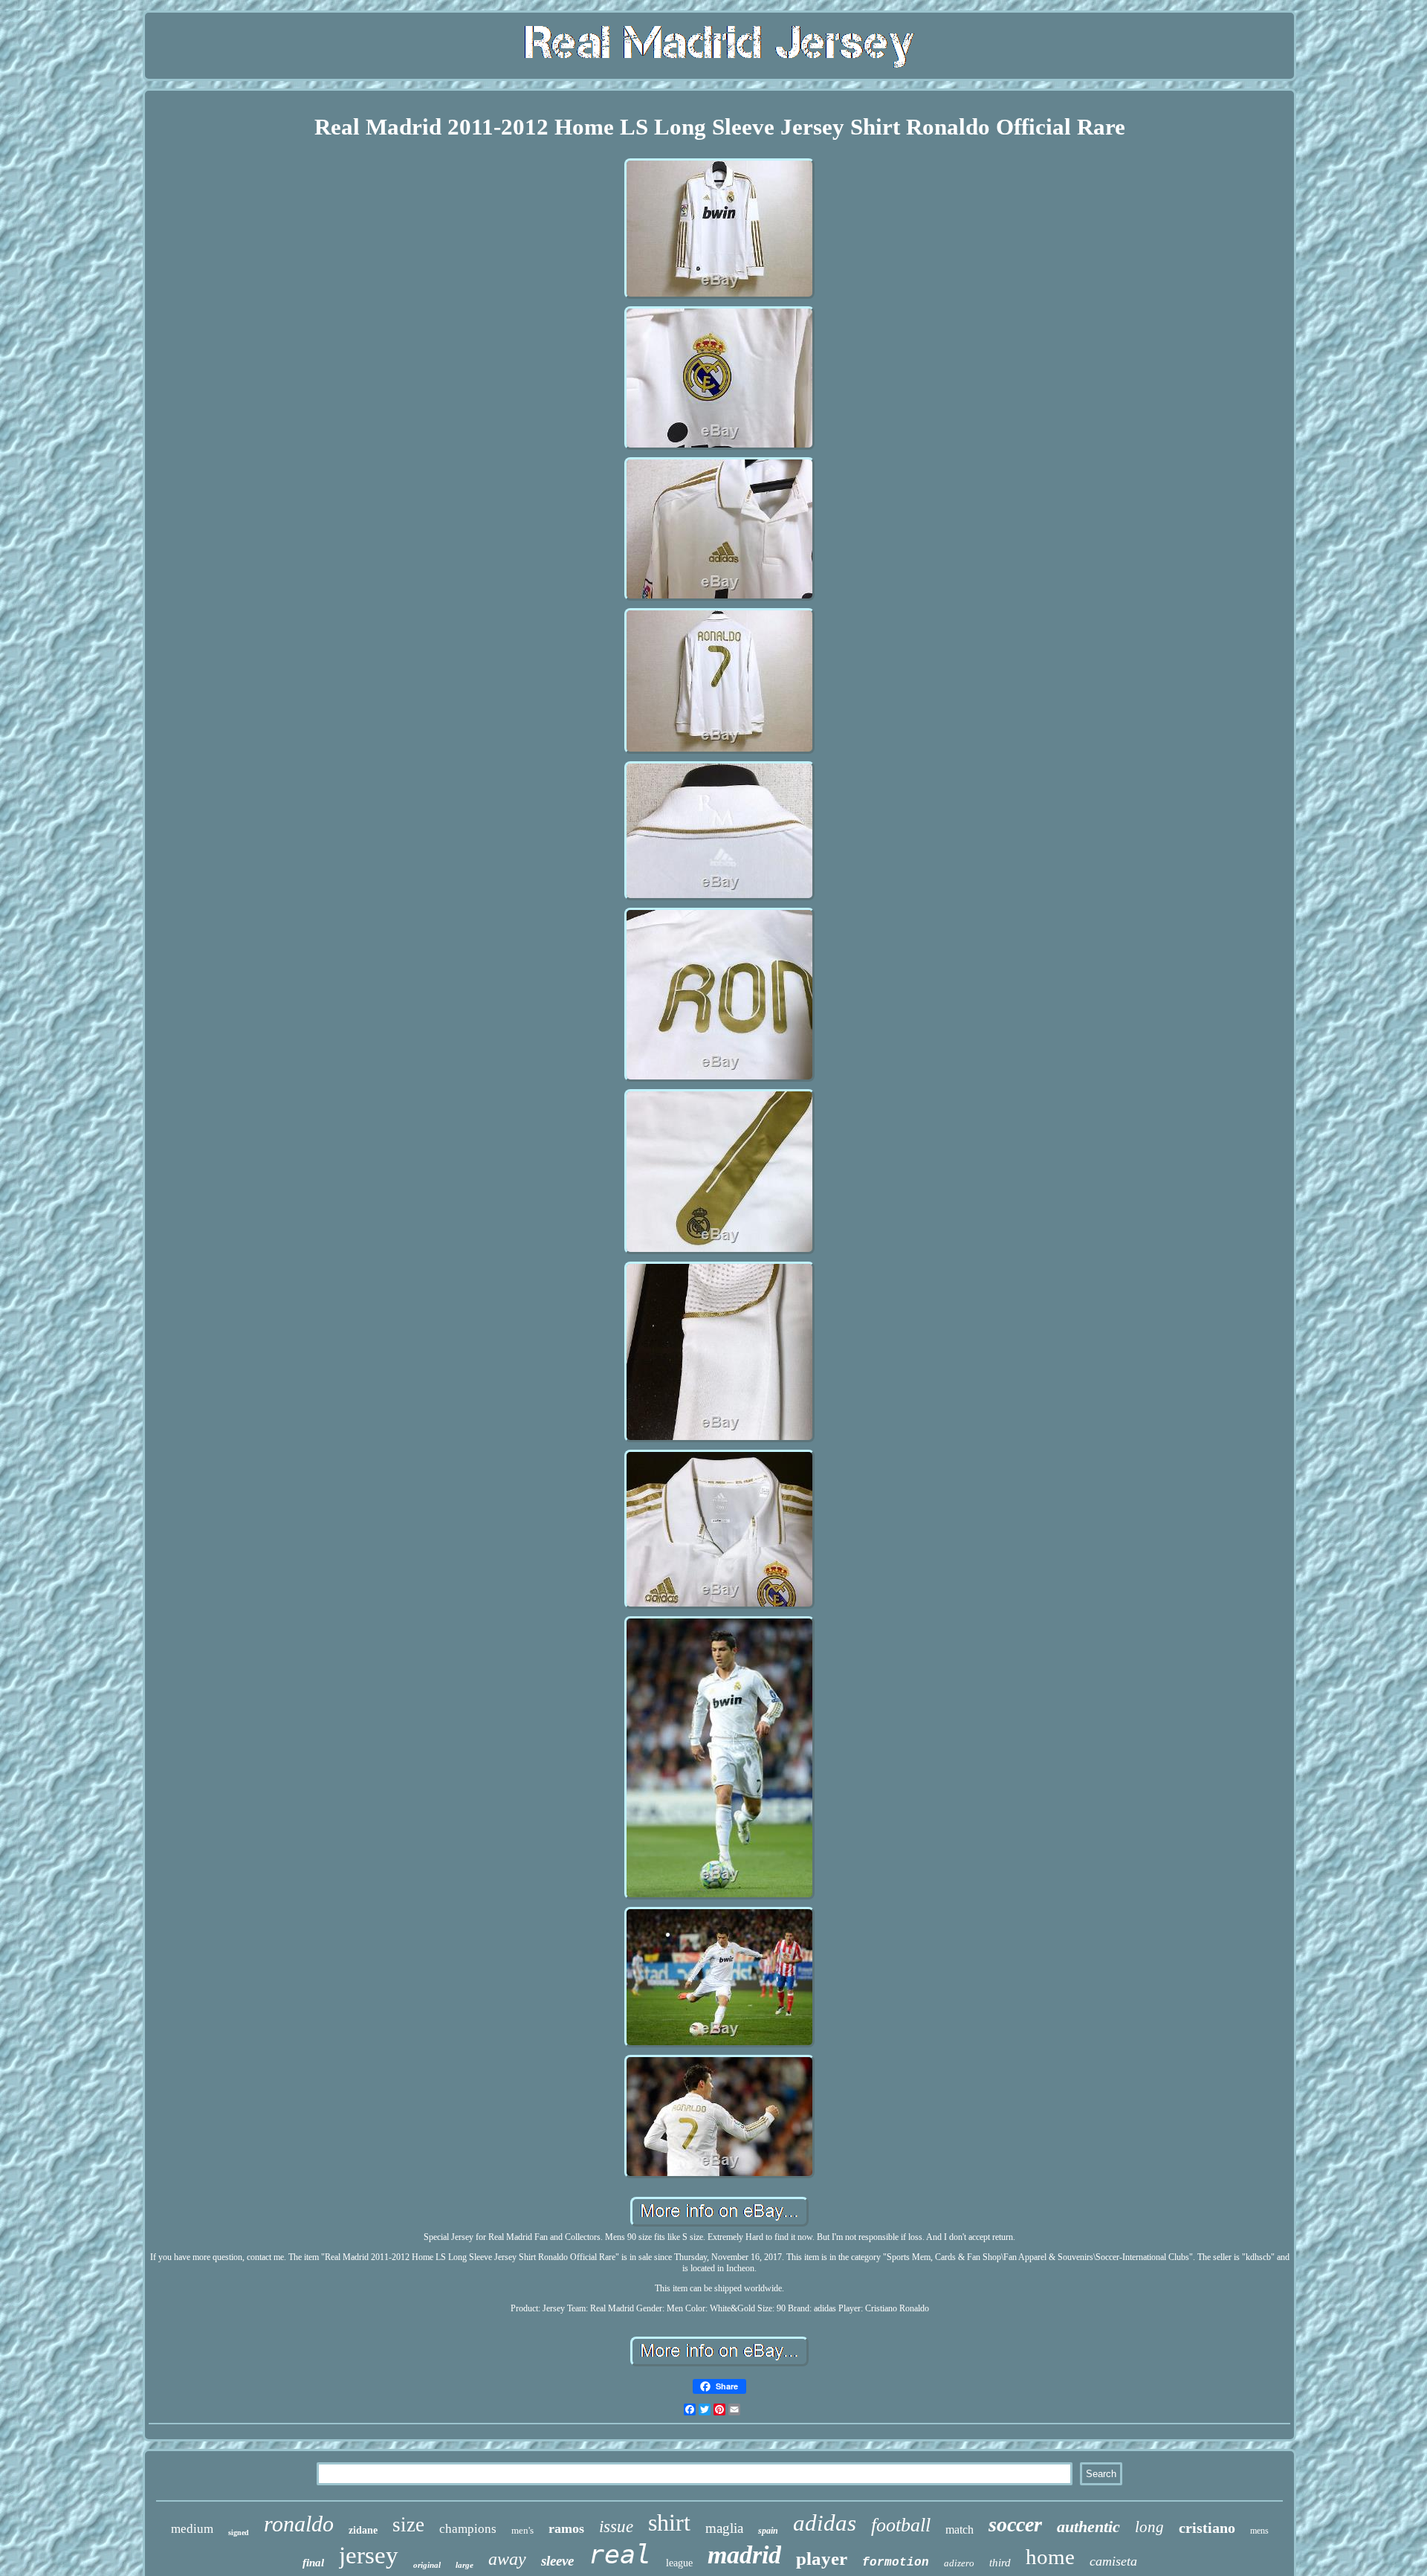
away (507, 2559)
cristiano (1207, 2528)
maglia (724, 2528)
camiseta (1113, 2561)
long (1149, 2527)
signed (239, 2533)
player (822, 2559)
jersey (369, 2555)
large (465, 2565)
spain (768, 2531)
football (901, 2525)
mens (1259, 2531)
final (313, 2563)
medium (192, 2529)
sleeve (557, 2561)
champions (468, 2529)
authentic (1088, 2527)
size (408, 2525)
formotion (896, 2563)
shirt (669, 2522)
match (960, 2530)
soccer (1015, 2524)
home (1050, 2557)
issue (616, 2527)
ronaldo (299, 2524)
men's (522, 2530)
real (620, 2554)
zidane (363, 2530)
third (1000, 2563)
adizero (959, 2563)
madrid (744, 2555)
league (679, 2563)
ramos (566, 2528)
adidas (825, 2523)
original (427, 2565)
